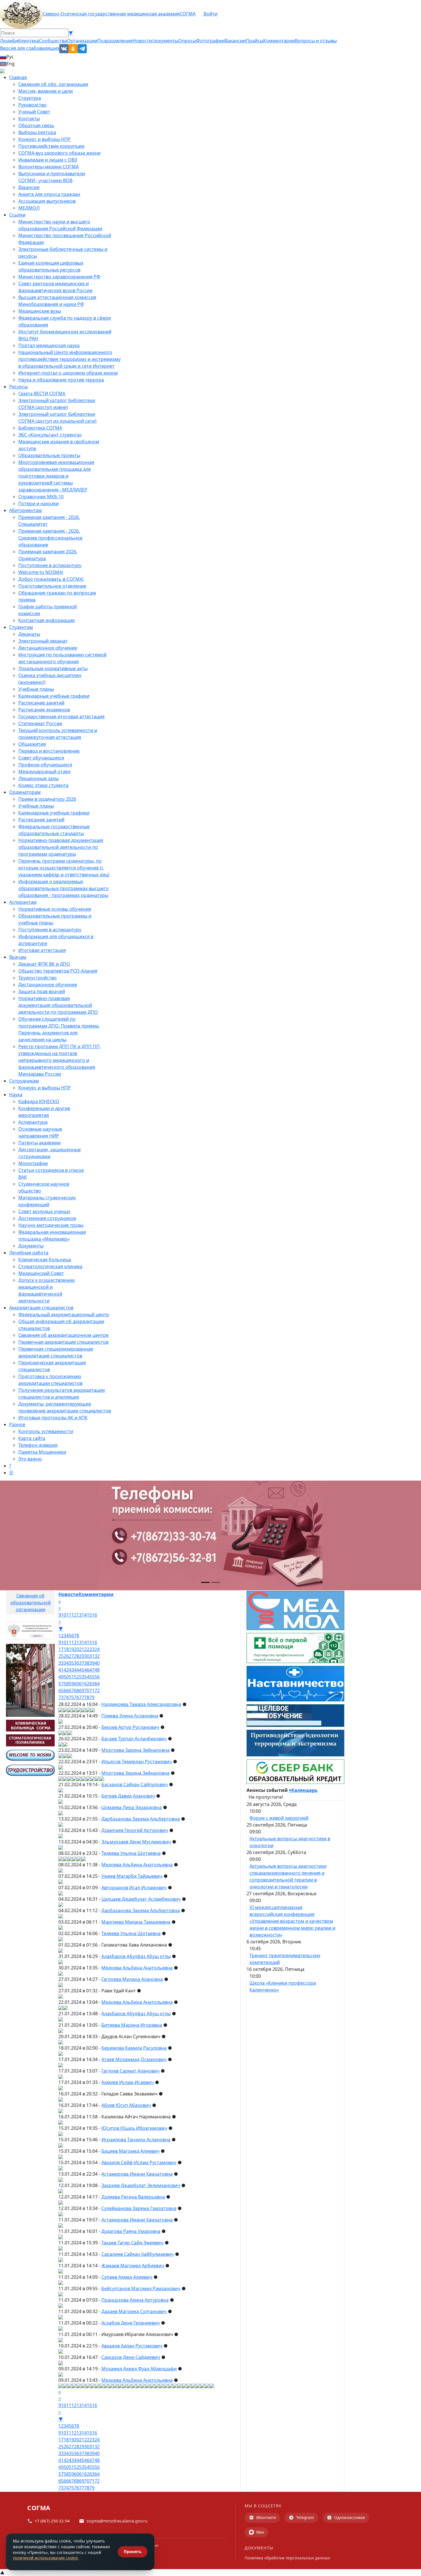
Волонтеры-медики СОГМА (49, 167)
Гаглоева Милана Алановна (132, 1979)
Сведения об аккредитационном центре (63, 1335)
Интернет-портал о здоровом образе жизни (68, 373)
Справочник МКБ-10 (41, 497)
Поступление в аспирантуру (50, 565)
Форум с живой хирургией (279, 1818)
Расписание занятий (41, 703)
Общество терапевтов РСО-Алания (58, 971)
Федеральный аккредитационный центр (64, 1314)
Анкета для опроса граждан (49, 194)
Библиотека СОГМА (40, 428)
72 (97, 1691)
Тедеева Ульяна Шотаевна (131, 1853)
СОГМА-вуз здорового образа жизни (59, 153)
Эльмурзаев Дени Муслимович (136, 1842)
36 (76, 1663)
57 (61, 1684)
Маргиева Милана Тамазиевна (136, 1922)
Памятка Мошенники (42, 1452)
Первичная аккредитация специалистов (63, 1342)
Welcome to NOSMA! (41, 572)
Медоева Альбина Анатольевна (137, 1865)
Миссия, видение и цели (46, 91)
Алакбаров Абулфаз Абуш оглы (136, 1956)
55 (92, 1677)
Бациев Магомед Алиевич (130, 2151)
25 (61, 1656)
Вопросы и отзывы (316, 41)
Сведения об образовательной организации (31, 1603)
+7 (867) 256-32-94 (52, 2521)
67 (71, 1691)
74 (66, 1697)
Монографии (33, 1163)
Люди (6, 41)
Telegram (305, 2517)
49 (61, 1677)
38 (87, 1663)
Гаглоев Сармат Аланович (130, 2071)
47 (92, 1670)
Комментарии (279, 41)
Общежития (32, 744)
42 (66, 1670)
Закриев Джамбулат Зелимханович (141, 2185)
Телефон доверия (38, 1445)
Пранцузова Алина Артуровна (135, 2300)
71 (92, 1691)
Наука (16, 1095)
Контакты (29, 119)
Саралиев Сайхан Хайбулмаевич (138, 2254)
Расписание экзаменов (44, 710)
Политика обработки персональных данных (287, 2558)
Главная (18, 77)
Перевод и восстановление (49, 751)
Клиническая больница (45, 1260)
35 (71, 1663)
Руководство (33, 105)
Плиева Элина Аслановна (130, 1716)
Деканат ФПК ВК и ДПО (44, 964)
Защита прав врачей (42, 991)
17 (61, 1649)
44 (76, 1670)
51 (71, 1677)
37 (82, 1663)
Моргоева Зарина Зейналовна (135, 1750)
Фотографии (210, 41)
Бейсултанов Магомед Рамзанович (141, 2288)
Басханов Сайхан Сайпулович (135, 1784)
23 (92, 1649)
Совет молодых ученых (44, 1211)
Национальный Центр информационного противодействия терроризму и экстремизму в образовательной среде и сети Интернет (69, 359)
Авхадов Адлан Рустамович (132, 2346)
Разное (17, 1424)
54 (87, 1677)
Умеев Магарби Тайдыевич (132, 1876)
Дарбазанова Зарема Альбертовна (141, 1819)
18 (66, 1649)
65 (61, 1691)
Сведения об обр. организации (53, 84)
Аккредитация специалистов (41, 1308)
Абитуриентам (25, 510)
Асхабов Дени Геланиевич (131, 2323)
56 (97, 1677)
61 (82, 1684)
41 (61, 1670)
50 (66, 1677)
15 (89, 1615)
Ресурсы (18, 387)
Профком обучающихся (45, 765)
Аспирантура (33, 1122)
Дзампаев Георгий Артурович (135, 1830)
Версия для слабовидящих (30, 48)
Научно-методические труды (51, 1225)
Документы (31, 1246)
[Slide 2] (216, 1582)
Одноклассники (350, 2517)
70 (87, 1691)
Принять (133, 2552)
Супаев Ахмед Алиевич (127, 2277)
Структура (30, 98)
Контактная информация (47, 620)
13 (79, 1615)
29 (82, 1656)
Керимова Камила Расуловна (134, 2048)
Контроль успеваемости (46, 1431)
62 (87, 1684)
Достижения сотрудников (47, 1218)
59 (71, 1684)
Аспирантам (23, 902)
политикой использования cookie (45, 2558)
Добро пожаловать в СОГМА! (51, 579)
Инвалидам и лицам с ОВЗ (48, 160)
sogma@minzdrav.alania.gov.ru (117, 2521)
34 (66, 1663)
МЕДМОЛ (29, 208)
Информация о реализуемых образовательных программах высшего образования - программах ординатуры (63, 888)
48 (97, 1670)
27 (71, 1656)
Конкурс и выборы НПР (45, 139)
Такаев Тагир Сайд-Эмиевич (132, 2243)
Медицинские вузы (40, 311)
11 (69, 1615)
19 (71, 1649)
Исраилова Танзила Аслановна (136, 2140)
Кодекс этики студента (43, 785)
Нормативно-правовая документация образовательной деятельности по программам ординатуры (61, 847)
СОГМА (188, 14)
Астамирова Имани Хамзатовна (137, 2174)
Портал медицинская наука (49, 345)
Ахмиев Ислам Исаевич (128, 2082)
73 (61, 1697)
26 (66, 1656)
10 (64, 1615)
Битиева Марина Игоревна (132, 2025)
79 (92, 1697)
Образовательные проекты (49, 455)
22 (87, 1649)
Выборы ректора (37, 132)
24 (97, 1649)
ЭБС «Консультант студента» (50, 435)
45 (82, 1670)
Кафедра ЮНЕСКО (39, 1101)
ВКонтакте (266, 2517)
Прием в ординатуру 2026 (47, 799)
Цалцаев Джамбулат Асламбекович (141, 1899)
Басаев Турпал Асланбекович (134, 1739)
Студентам (21, 627)
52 (76, 1677)
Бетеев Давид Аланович (128, 1796)
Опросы (187, 41)
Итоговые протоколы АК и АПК (53, 1418)
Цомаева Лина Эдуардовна (132, 1807)
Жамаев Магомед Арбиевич (133, 2266)
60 (76, 1684)
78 (87, 1697)
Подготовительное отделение (52, 586)
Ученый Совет (34, 112)
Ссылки (17, 215)
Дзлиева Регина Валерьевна (133, 2197)
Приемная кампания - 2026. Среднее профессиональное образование (50, 538)
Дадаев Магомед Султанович (134, 2311)
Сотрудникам (24, 1081)
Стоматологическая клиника (50, 1266)
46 (87, 1670)
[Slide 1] (205, 1582)
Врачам (18, 957)
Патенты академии (40, 1143)
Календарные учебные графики (54, 696)
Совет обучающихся (41, 758)
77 (82, 1697)
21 (82, 1649)
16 (95, 1615)
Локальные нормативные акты (53, 668)
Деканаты (29, 634)
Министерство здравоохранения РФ (59, 277)
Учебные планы (36, 689)
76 (76, 1697)
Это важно (30, 1459)
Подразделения (115, 41)
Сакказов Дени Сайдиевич (131, 2357)
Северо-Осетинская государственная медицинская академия (111, 14)
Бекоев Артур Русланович (130, 1727)
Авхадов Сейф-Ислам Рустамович (139, 2162)
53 (82, 1677)
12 (74, 1615)
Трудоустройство (38, 978)
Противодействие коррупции (51, 146)
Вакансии (235, 41)
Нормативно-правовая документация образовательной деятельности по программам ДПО (58, 1005)
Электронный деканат (43, 641)
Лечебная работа (29, 1253)
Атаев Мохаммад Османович (134, 2059)
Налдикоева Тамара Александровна (141, 1704)
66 (66, 1691)
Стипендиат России (40, 723)
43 (71, 1670)
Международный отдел (44, 772)
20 (76, 1649)
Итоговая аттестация (42, 950)
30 (87, 1656)
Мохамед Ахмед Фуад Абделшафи (139, 2369)
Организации (82, 41)
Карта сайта (32, 1438)
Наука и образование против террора (61, 380)
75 (71, 1697)
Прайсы (254, 41)
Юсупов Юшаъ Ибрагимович (134, 2128)
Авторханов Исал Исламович (134, 1888)
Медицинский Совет (41, 1273)
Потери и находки (39, 503)
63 (92, 1684)
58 (66, 1684)
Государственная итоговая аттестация (61, 717)
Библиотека (26, 41)
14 (84, 1615)
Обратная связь (36, 125)
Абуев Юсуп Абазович (126, 2105)
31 (92, 1656)
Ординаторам (25, 792)
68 (76, 1691)
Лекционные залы (39, 778)
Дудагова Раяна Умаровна (131, 2231)
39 (92, 1663)
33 (61, 1663)
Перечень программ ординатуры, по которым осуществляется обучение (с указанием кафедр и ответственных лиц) (64, 868)
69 (82, 1691)
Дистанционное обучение (48, 648)
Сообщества (53, 41)
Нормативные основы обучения (55, 909)
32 (97, 1656)
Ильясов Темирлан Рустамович (137, 1762)
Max (260, 2532)
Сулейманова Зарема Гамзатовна (139, 2208)
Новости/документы (155, 41)
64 (97, 1684)
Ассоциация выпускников (47, 201)
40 (97, 1663)
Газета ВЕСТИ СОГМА (42, 393)
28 (76, 1656)
